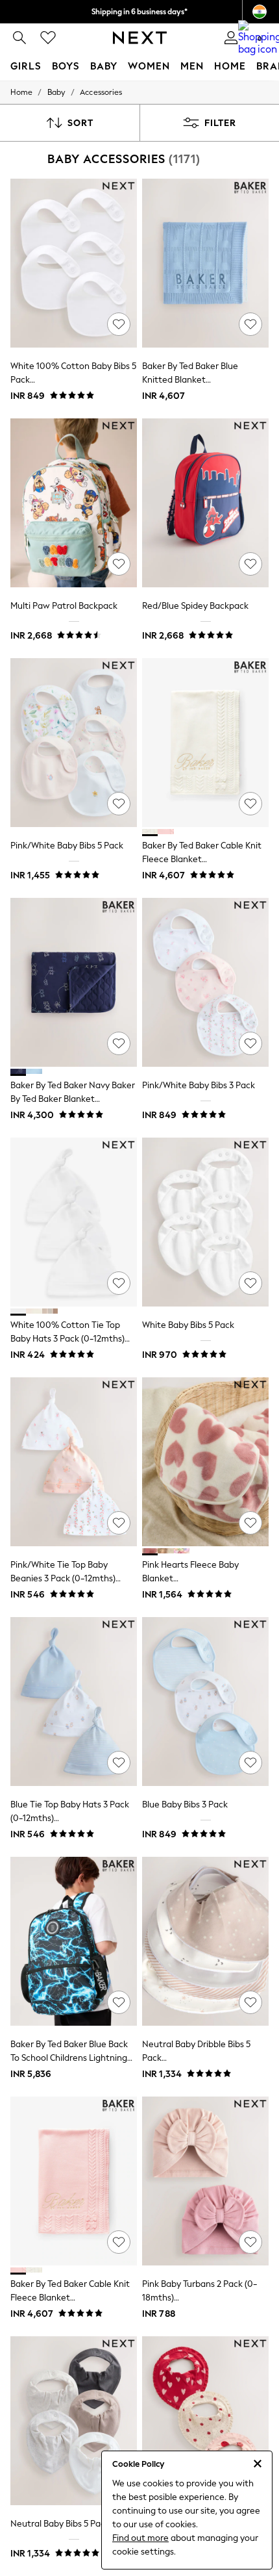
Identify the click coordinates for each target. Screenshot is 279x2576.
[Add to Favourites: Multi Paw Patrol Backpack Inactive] (119, 564)
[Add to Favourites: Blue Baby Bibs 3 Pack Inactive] (250, 1763)
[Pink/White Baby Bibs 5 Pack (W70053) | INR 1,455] (74, 743)
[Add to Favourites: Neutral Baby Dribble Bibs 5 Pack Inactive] (250, 2002)
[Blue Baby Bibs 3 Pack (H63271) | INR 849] (205, 1702)
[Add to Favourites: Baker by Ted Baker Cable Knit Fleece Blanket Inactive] (250, 804)
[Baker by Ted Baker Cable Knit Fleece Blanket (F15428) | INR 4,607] (74, 2181)
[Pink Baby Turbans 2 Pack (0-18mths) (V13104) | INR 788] (205, 2181)
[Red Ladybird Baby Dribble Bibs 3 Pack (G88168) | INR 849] (205, 2421)
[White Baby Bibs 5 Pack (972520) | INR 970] (205, 1222)
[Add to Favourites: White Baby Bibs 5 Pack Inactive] (250, 1283)
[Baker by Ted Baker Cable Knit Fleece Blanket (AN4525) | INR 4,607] (205, 743)
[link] (19, 38)
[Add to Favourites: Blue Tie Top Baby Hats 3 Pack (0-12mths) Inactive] (119, 1763)
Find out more (140, 2538)
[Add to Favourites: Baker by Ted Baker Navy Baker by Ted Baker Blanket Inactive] (119, 1043)
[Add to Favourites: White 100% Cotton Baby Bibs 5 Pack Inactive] (119, 324)
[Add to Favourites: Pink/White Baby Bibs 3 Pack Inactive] (250, 1043)
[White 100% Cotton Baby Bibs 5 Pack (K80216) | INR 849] (74, 263)
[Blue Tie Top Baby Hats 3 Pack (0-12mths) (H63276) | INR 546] (74, 1702)
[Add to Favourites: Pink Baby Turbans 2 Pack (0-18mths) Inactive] (250, 2242)
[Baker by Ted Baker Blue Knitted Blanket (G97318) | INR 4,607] (205, 263)
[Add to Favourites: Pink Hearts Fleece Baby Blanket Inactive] (250, 1523)
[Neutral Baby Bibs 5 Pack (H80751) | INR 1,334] (74, 2421)
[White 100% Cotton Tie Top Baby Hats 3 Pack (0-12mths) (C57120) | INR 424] (74, 1222)
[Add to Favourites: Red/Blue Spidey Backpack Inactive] (250, 564)
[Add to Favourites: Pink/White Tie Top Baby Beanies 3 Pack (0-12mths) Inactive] (119, 1523)
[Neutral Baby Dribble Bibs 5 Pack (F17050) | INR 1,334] (205, 1941)
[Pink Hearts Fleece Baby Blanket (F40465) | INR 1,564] (205, 1462)
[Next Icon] (140, 38)
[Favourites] (48, 38)
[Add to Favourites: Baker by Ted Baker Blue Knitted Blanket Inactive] (250, 324)
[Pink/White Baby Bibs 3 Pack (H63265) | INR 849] (205, 982)
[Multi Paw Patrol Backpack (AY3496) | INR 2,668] (74, 503)
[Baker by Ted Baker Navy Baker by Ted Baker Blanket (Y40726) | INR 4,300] (74, 982)
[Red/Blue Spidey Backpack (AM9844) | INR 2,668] (205, 503)
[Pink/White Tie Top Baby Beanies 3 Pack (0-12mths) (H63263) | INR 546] (74, 1462)
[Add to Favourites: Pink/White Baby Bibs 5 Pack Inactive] (119, 804)
